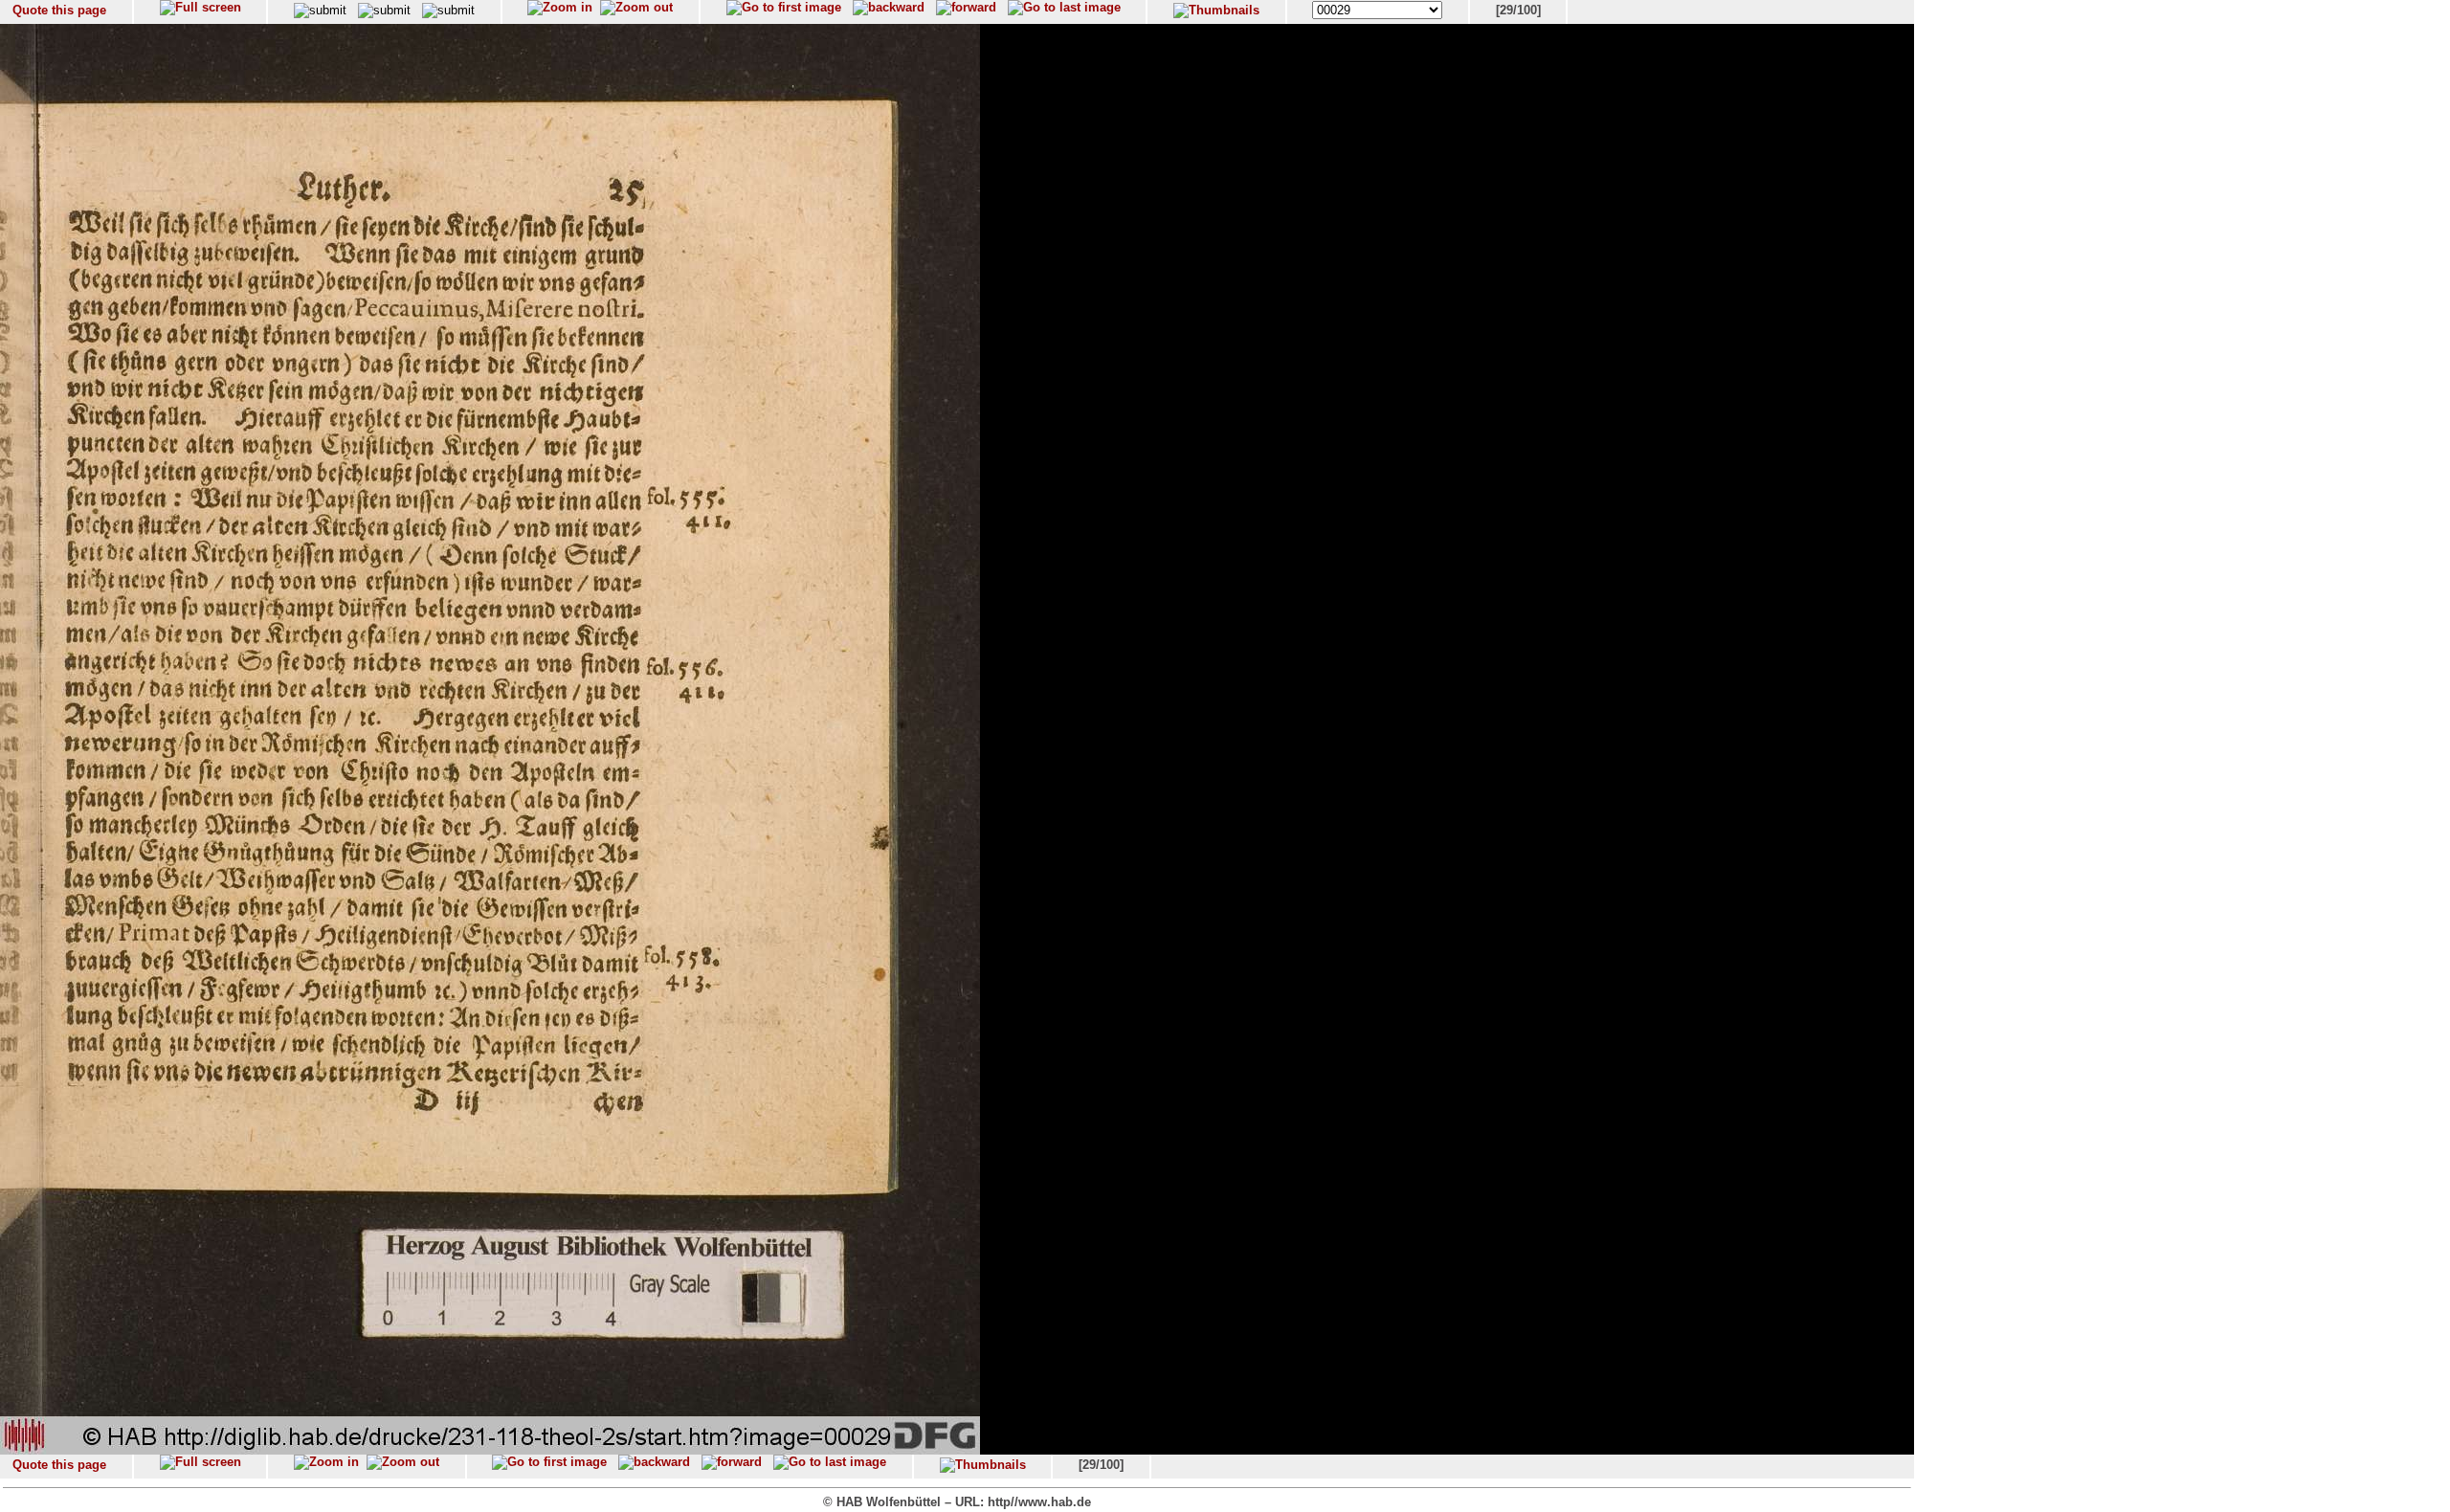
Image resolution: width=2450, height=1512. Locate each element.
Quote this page (59, 10)
